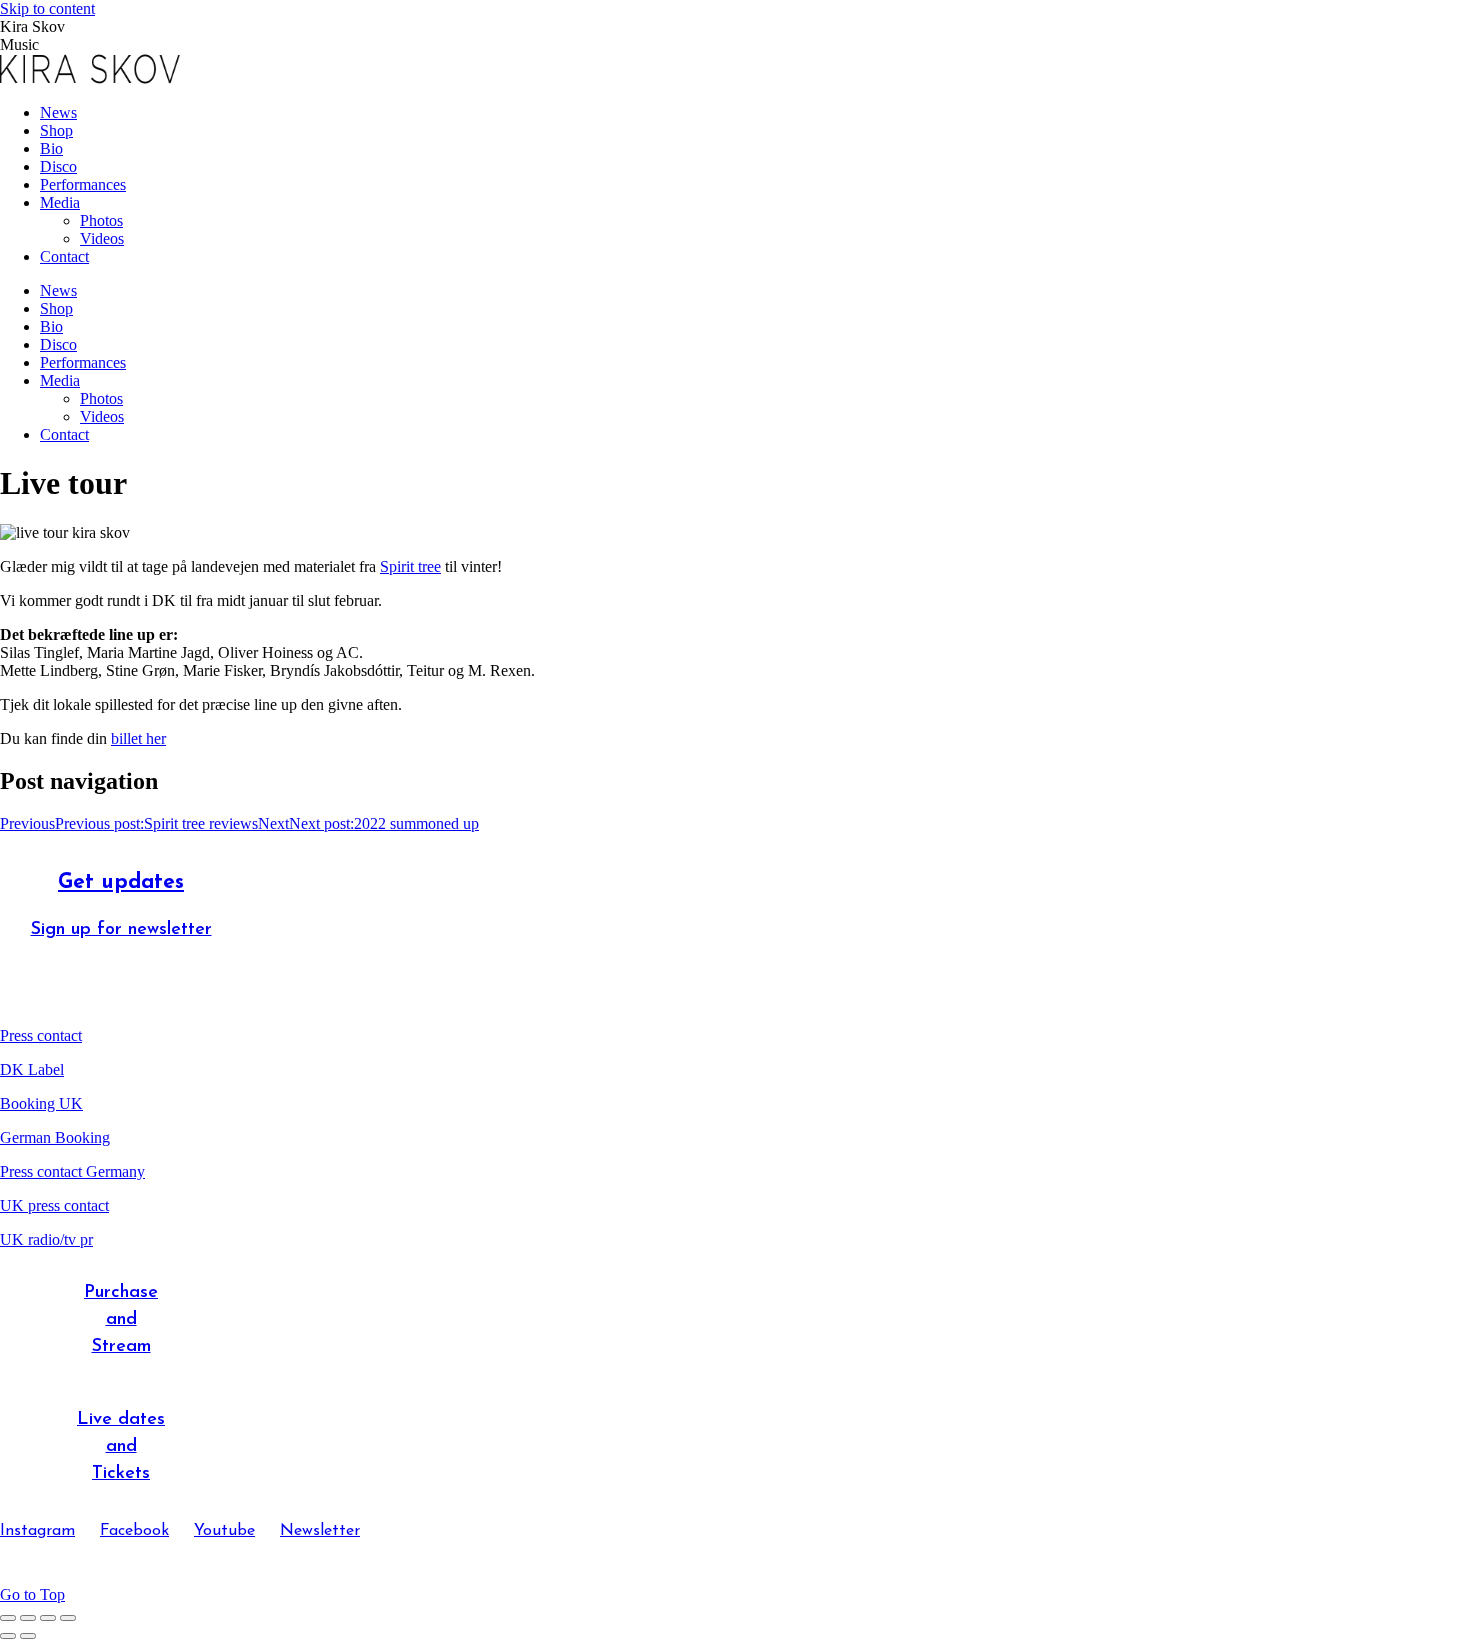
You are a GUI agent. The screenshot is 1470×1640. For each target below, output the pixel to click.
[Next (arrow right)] (28, 1636)
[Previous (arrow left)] (8, 1636)
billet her (138, 738)
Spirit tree (410, 566)
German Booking (55, 1137)
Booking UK (41, 1103)
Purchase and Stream (121, 1320)
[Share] (28, 1618)
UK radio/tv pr (46, 1239)
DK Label (32, 1069)
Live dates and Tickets (121, 1447)
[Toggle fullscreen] (48, 1618)
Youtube (224, 1531)
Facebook (134, 1531)
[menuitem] (58, 112)
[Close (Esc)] (8, 1618)
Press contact (41, 1035)
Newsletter (320, 1531)
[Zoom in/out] (68, 1618)
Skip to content (47, 8)
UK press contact (54, 1205)
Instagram (37, 1531)
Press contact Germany (72, 1171)
